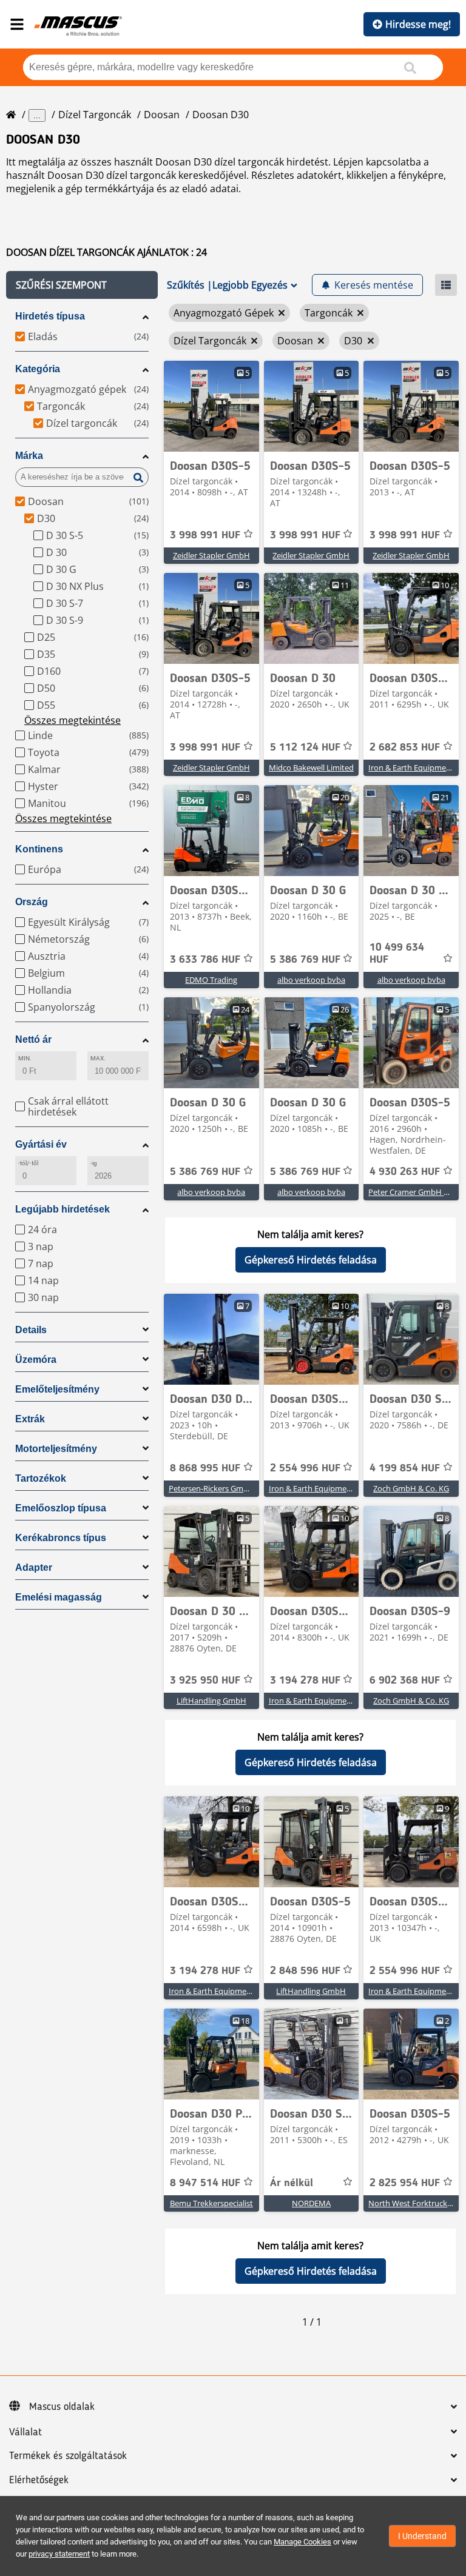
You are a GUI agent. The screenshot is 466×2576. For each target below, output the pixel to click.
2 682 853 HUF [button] (405, 748)
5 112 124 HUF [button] (305, 748)
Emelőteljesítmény (57, 1389)
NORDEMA (311, 2203)
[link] (211, 406)
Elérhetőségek (39, 2480)
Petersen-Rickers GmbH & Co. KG (228, 1488)
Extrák (30, 1419)
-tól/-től (28, 1163)
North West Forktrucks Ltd (417, 2203)
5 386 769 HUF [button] (305, 960)
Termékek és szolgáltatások (68, 2456)
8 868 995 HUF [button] (205, 1468)
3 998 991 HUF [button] (205, 535)
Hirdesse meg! (418, 24)
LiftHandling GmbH (211, 1701)
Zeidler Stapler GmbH (211, 555)
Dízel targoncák (95, 115)
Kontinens (39, 849)
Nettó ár (33, 1039)
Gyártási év (41, 1144)
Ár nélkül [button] (292, 2183)
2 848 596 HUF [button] (305, 1971)
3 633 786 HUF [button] (205, 960)
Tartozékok (41, 1478)
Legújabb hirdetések (62, 1209)
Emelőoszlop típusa (61, 1508)
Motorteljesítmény (56, 1449)
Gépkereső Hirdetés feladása (311, 1260)
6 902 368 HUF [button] (405, 1681)
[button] (82, 285)
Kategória (38, 369)
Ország (32, 902)
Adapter (34, 1567)
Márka (29, 456)
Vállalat (25, 2432)
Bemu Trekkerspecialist (211, 2203)
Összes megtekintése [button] (73, 720)
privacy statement (59, 2554)
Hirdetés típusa (50, 316)
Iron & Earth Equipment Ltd (319, 1488)
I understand (422, 2536)
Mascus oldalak (62, 2407)
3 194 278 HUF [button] (305, 1681)
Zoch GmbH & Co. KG (411, 1488)
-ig (94, 1163)
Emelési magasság (59, 1597)
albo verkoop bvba (311, 980)
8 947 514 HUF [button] (205, 2183)
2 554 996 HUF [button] (305, 1468)
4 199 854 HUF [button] (405, 1468)
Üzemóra (36, 1360)
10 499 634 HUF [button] (397, 954)
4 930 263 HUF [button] (405, 1172)
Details (31, 1330)
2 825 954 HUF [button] (405, 2183)
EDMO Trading (211, 980)
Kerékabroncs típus (61, 1538)
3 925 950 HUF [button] (205, 1681)
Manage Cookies (302, 2542)
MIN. (25, 1058)
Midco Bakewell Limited (311, 768)
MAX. (98, 1058)
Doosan (162, 115)
